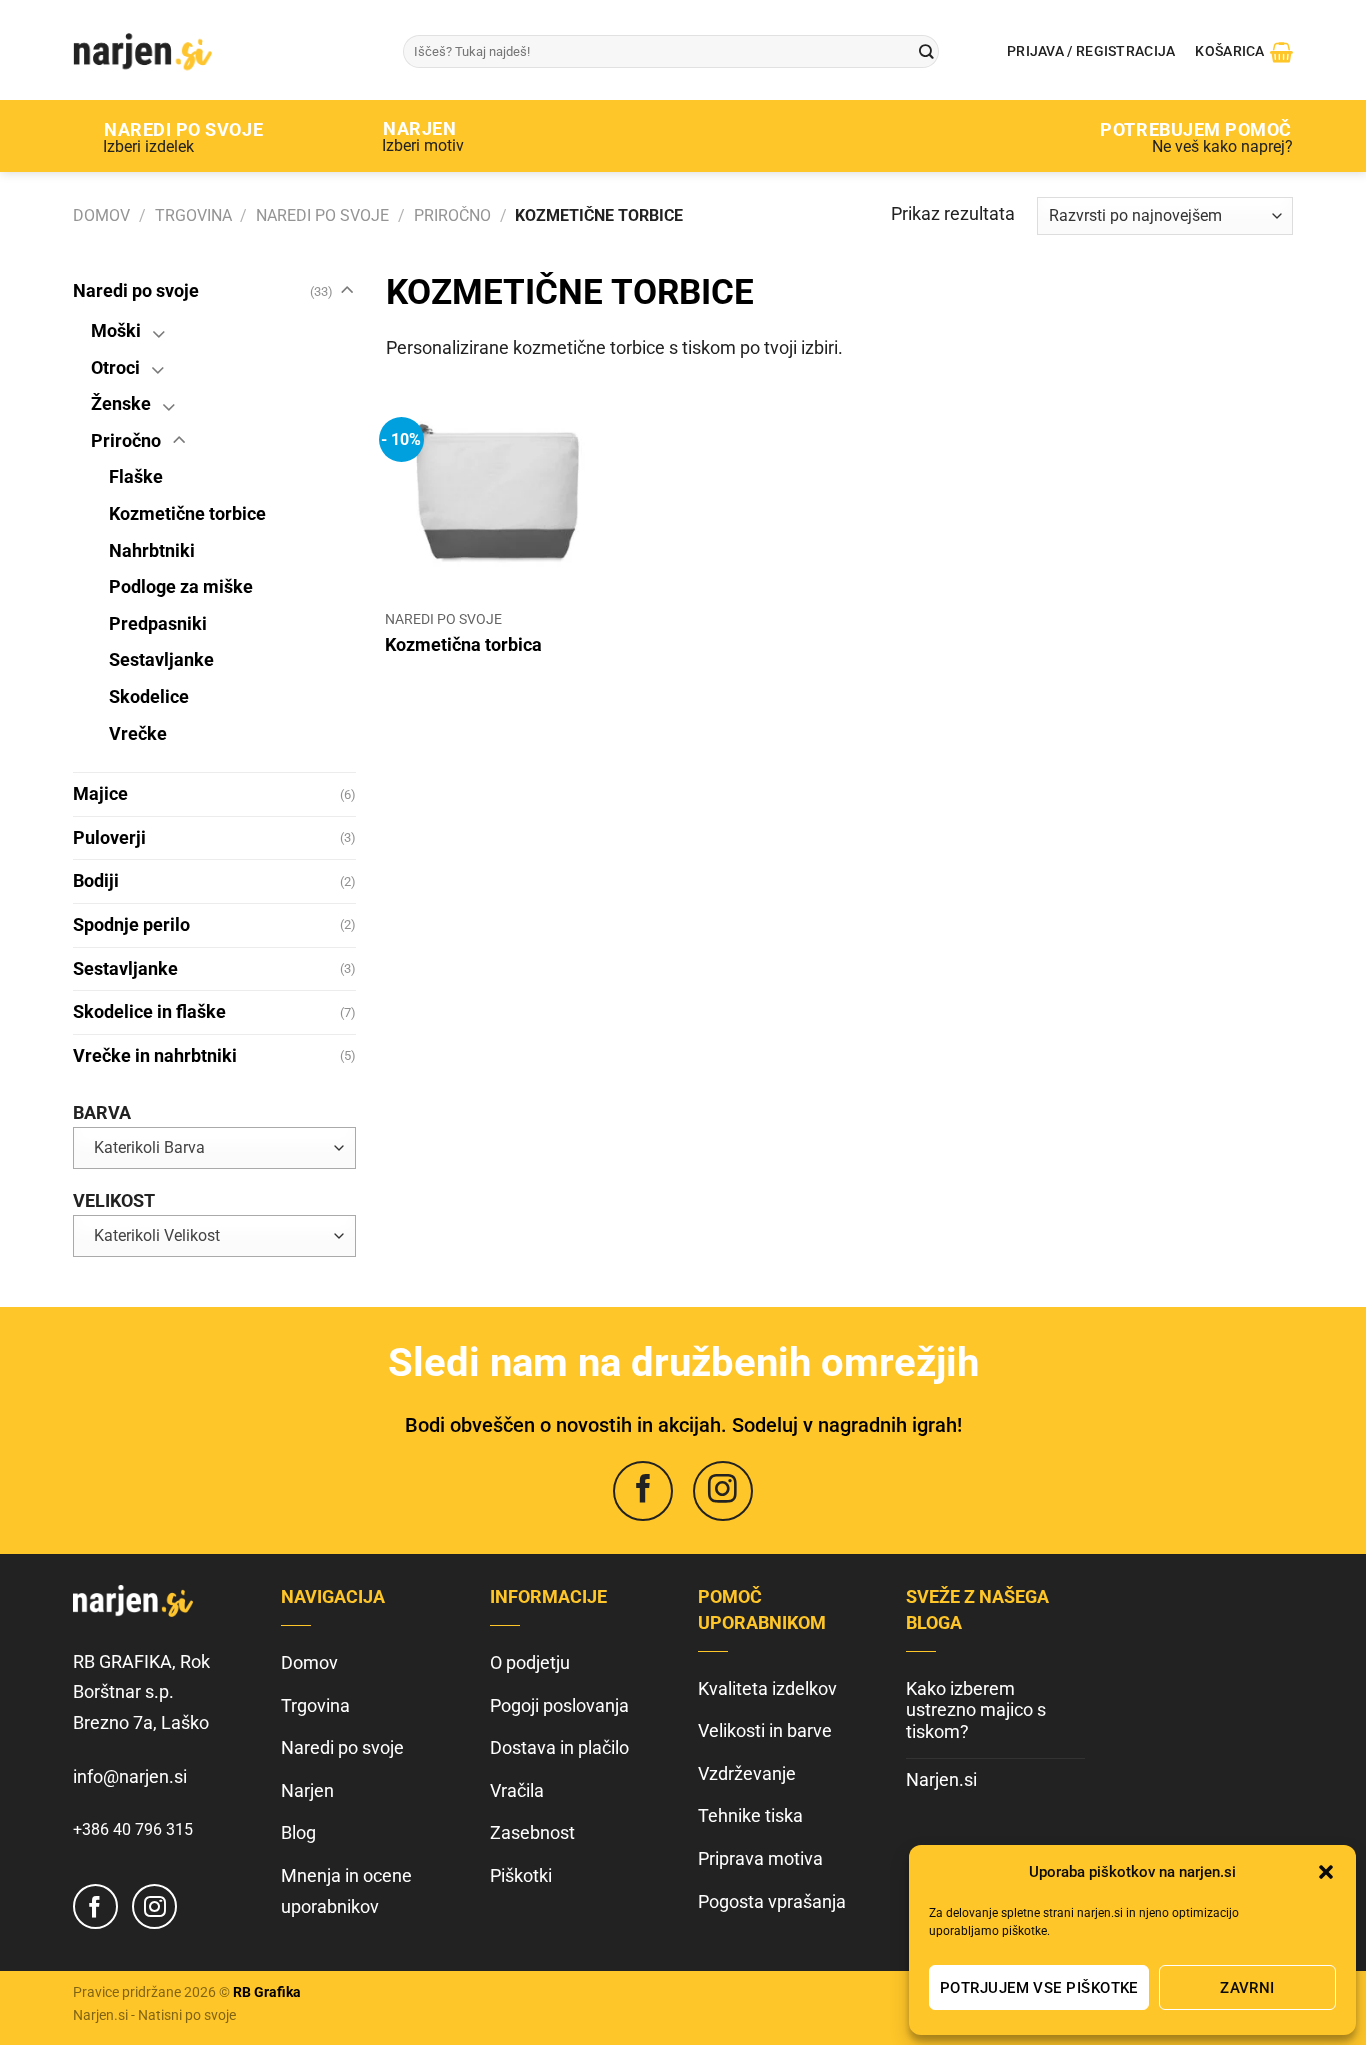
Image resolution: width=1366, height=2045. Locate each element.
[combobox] (214, 1148)
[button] (1326, 1872)
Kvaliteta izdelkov (767, 1688)
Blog (298, 1832)
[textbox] (214, 1148)
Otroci (115, 367)
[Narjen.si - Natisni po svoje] (223, 50)
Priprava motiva (760, 1858)
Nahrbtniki (152, 550)
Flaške (136, 476)
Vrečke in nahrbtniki (155, 1055)
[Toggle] (346, 291)
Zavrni (1247, 1988)
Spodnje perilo (131, 924)
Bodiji (96, 880)
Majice (100, 793)
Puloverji (109, 837)
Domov (101, 215)
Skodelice (149, 696)
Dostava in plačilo (559, 1747)
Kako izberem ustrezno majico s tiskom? (976, 1710)
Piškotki (521, 1875)
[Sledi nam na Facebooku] (643, 1491)
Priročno (452, 215)
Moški (116, 330)
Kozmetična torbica (463, 644)
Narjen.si (941, 1779)
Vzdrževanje (747, 1773)
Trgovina (193, 215)
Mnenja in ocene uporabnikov (346, 1891)
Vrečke (138, 733)
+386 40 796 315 (133, 1829)
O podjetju (530, 1662)
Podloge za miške (181, 586)
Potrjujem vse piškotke (1039, 1988)
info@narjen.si (130, 1776)
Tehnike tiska (750, 1815)
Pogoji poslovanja (559, 1705)
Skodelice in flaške (149, 1011)
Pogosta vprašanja (772, 1901)
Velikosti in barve (765, 1730)
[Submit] (926, 51)
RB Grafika (267, 1992)
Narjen (307, 1790)
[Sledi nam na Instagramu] (723, 1491)
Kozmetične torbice (187, 513)
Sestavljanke (161, 659)
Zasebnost (532, 1832)
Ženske (121, 403)
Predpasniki (158, 623)
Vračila (517, 1790)
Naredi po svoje (322, 215)
